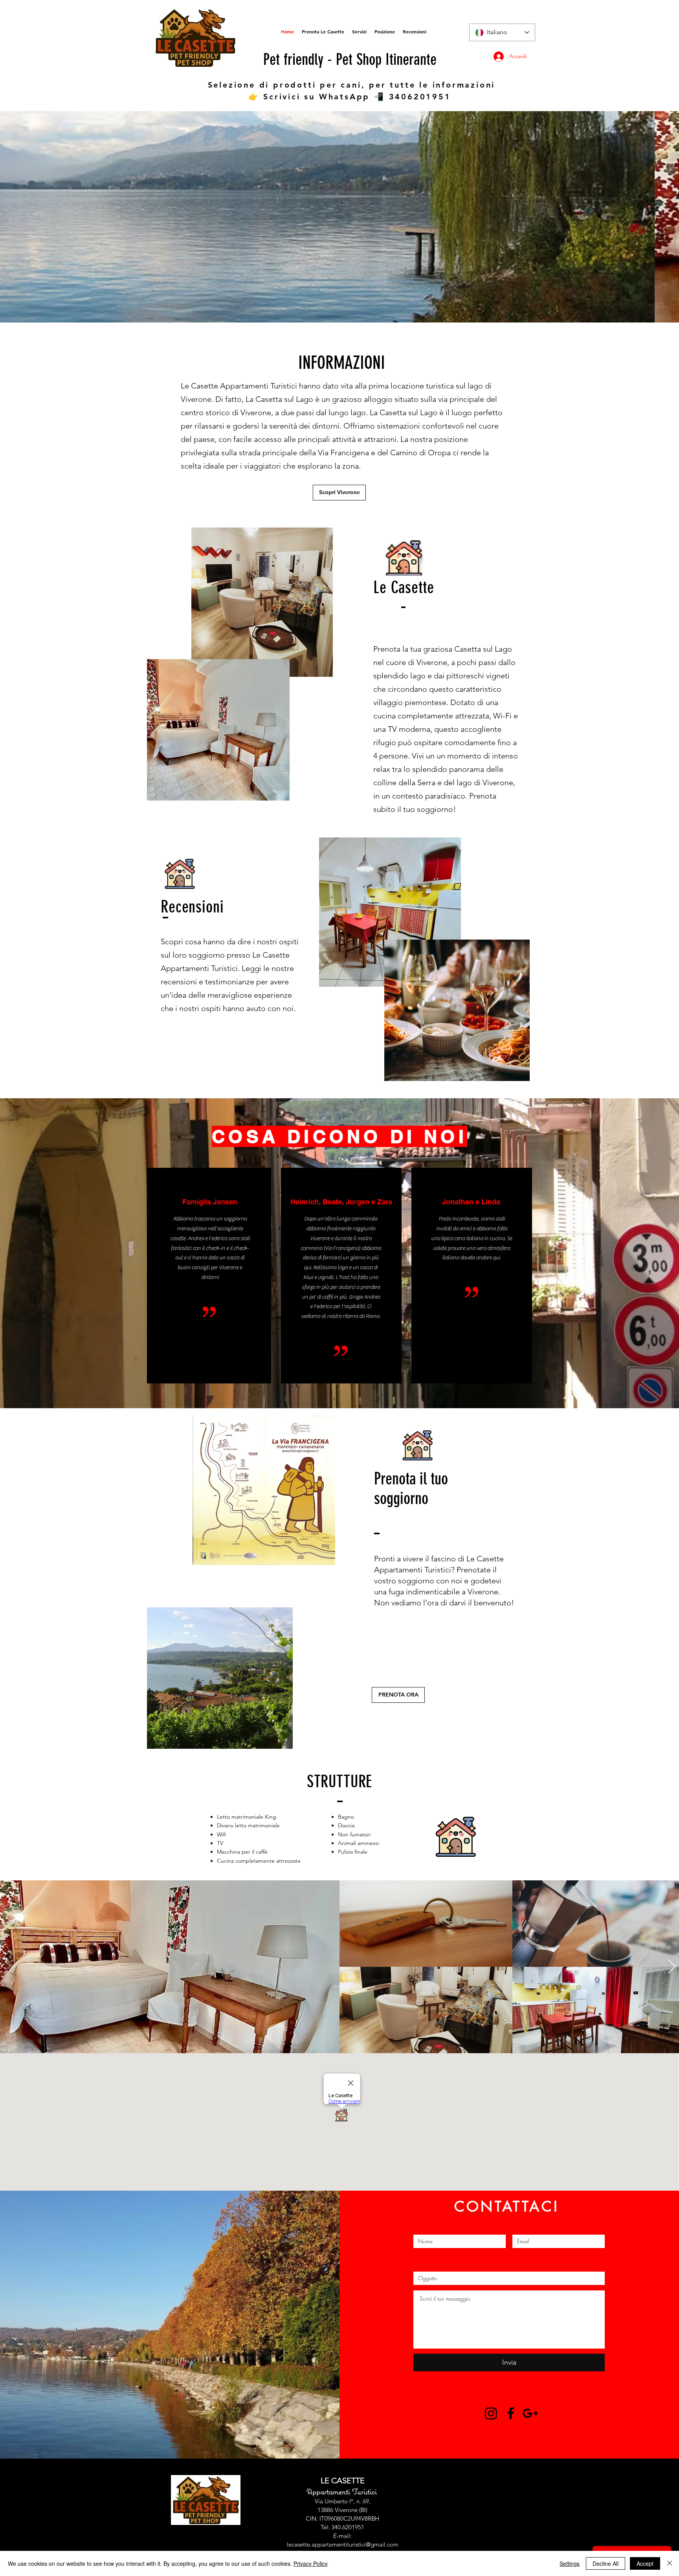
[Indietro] (43, 217)
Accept (645, 2563)
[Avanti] (636, 217)
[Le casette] (491, 2413)
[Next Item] (672, 1967)
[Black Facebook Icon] (511, 2413)
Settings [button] (570, 2563)
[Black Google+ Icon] (530, 2413)
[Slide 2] (339, 307)
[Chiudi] (670, 2563)
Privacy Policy (311, 2563)
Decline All (606, 2563)
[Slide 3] (347, 307)
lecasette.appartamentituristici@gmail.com (343, 2544)
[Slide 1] (332, 307)
